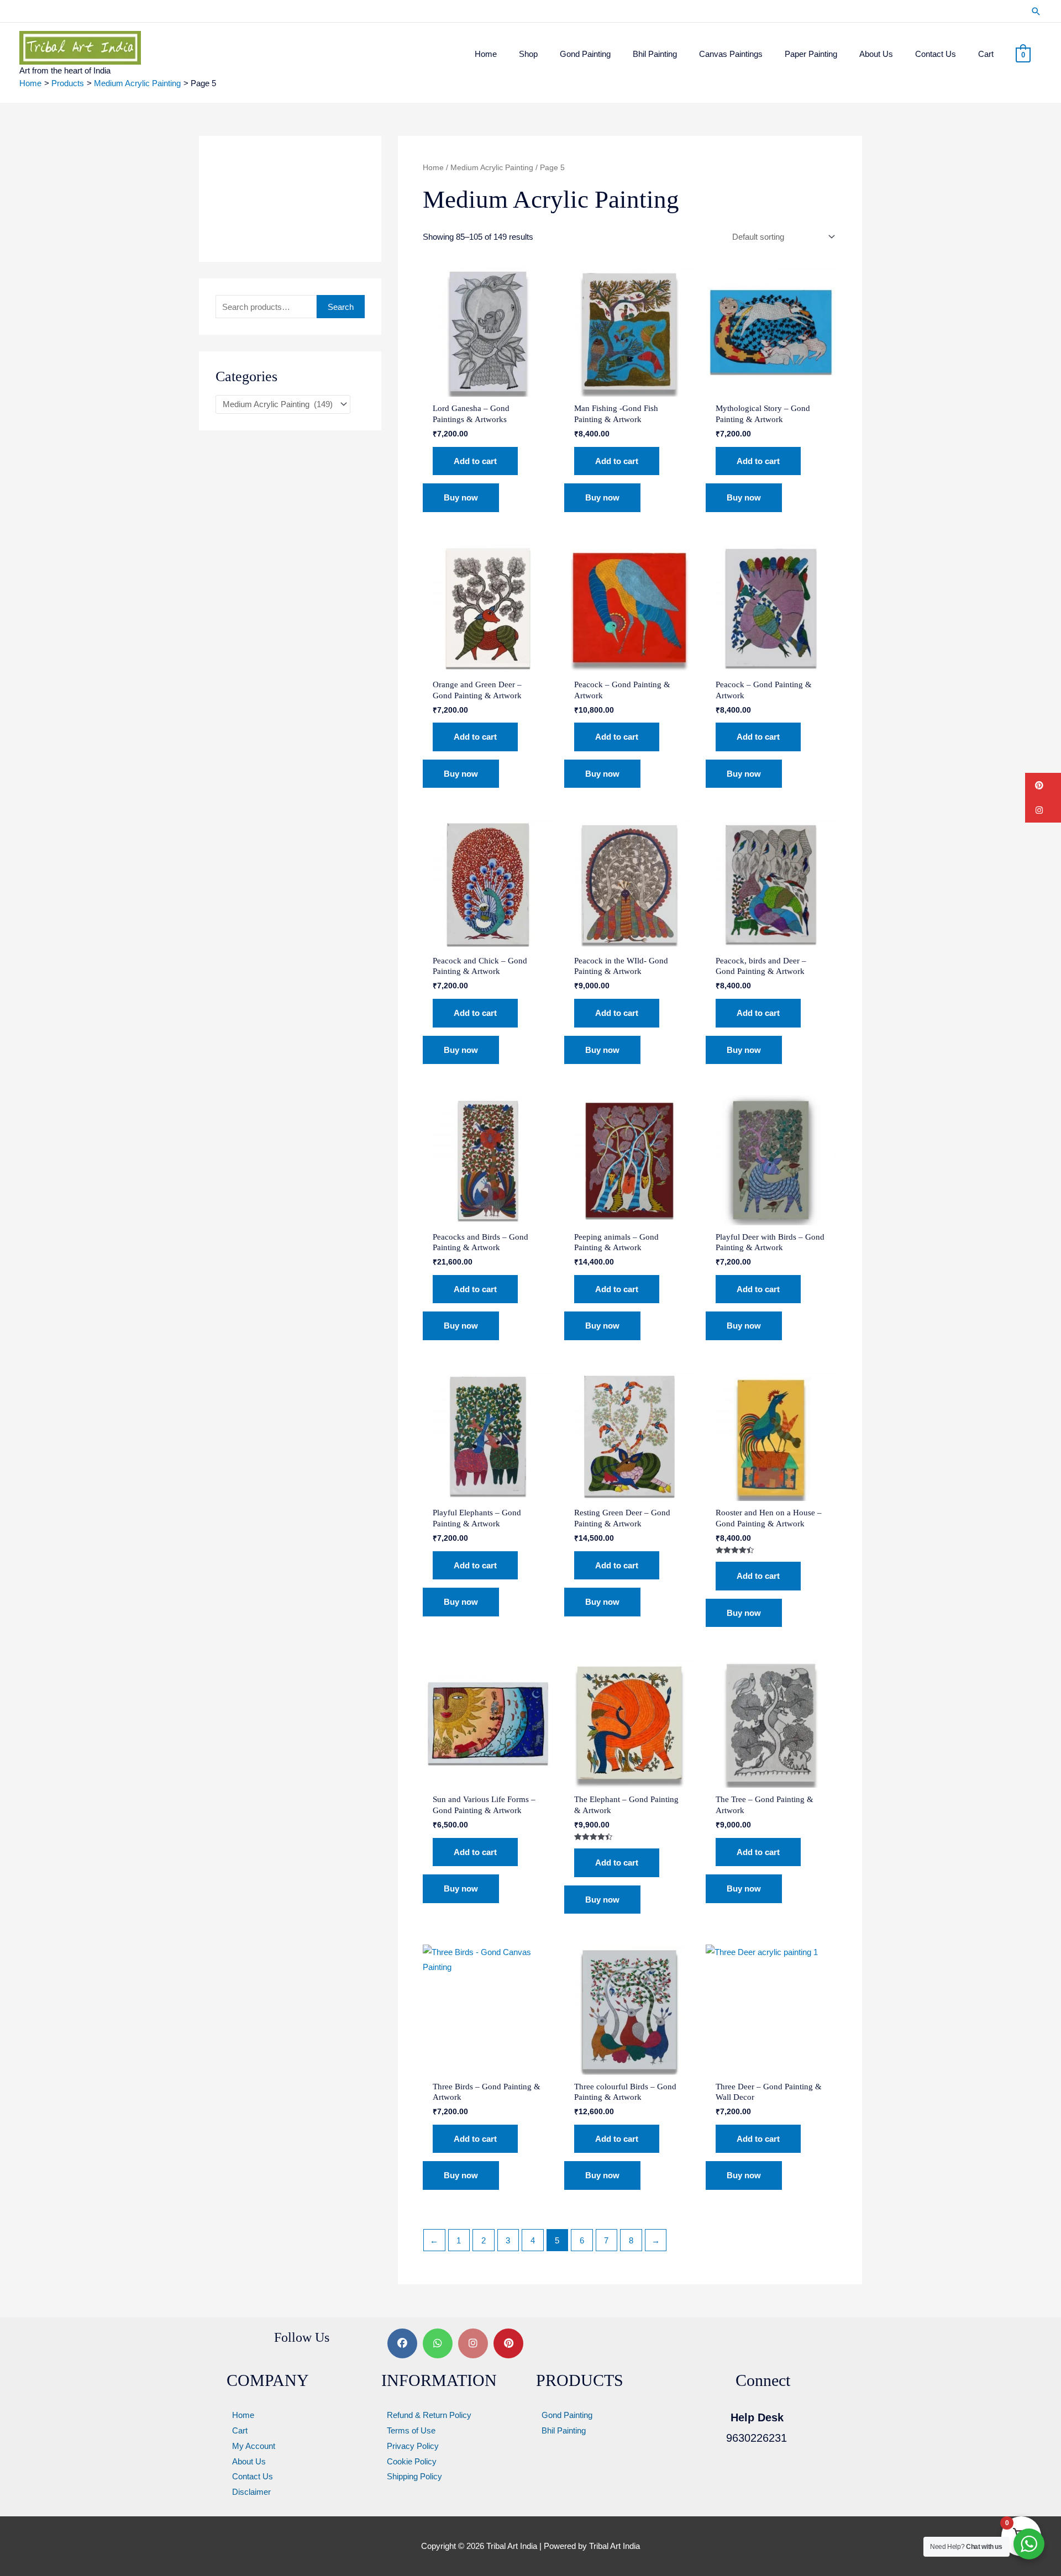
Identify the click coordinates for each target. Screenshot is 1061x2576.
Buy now (461, 497)
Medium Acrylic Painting (492, 168)
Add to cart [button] (475, 461)
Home (433, 168)
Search (341, 307)
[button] (1036, 11)
